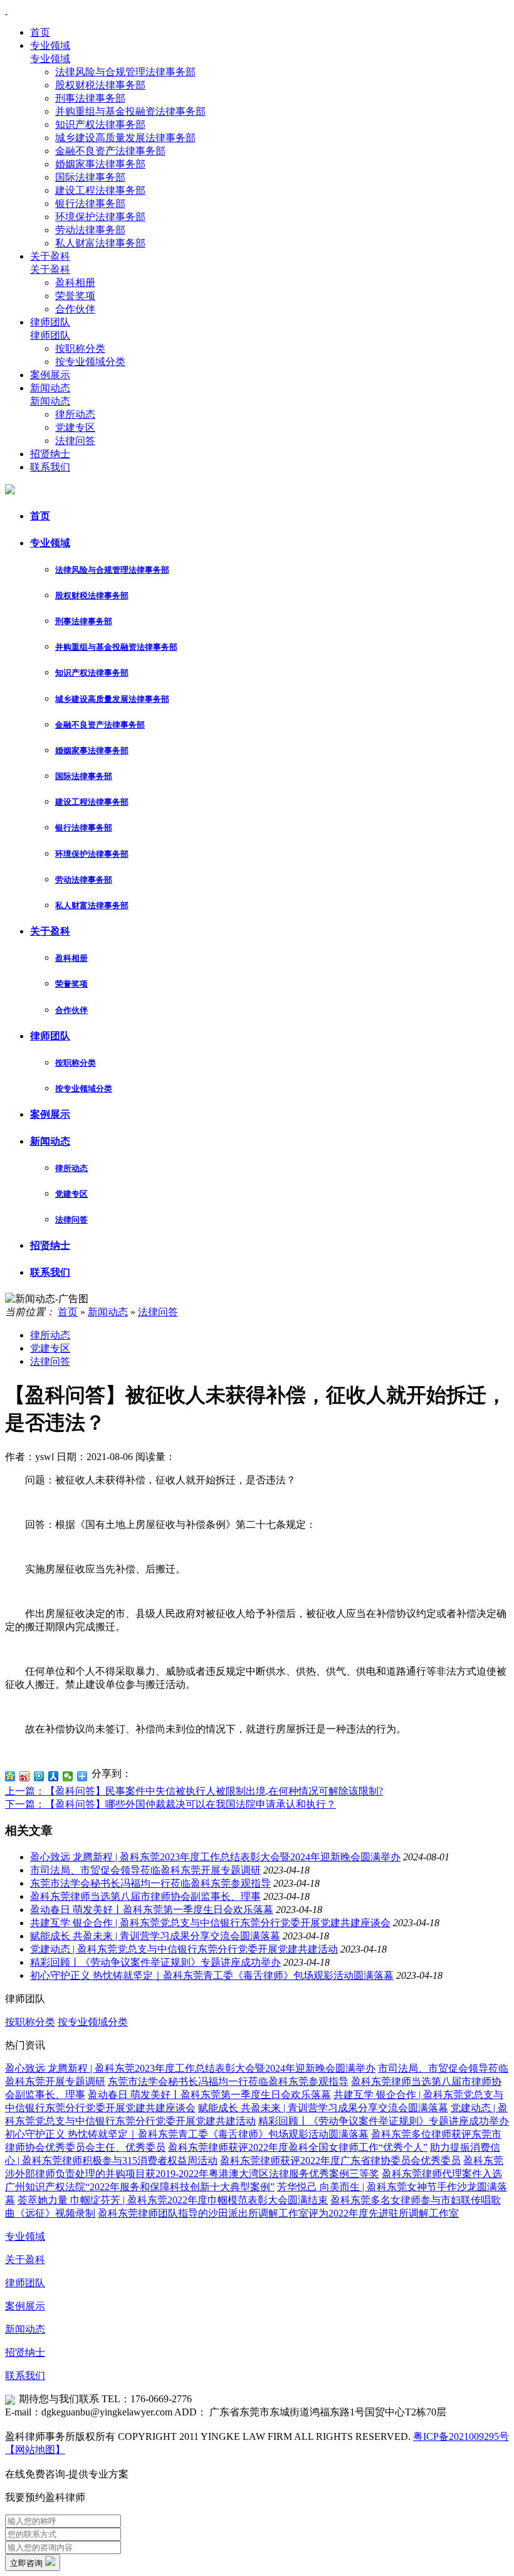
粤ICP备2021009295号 (461, 2436)
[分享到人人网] (54, 1776)
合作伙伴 (75, 309)
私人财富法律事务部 (100, 243)
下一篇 (170, 1804)
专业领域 (50, 45)
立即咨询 (28, 2563)
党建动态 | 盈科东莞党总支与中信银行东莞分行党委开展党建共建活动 (184, 1949)
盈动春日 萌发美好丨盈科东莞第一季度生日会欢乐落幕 (152, 1910)
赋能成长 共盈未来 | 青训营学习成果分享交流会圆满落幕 (155, 1936)
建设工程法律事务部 (100, 190)
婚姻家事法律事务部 (100, 164)
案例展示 (50, 375)
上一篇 (194, 1791)
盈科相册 (75, 283)
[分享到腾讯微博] (39, 1776)
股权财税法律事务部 (100, 85)
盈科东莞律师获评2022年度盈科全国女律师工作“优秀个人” (298, 2147)
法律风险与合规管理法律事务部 (125, 72)
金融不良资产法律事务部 (110, 151)
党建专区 (75, 427)
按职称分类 (80, 348)
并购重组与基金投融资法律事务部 (130, 111)
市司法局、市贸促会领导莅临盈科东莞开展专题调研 (145, 1870)
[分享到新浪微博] (25, 1776)
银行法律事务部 (90, 204)
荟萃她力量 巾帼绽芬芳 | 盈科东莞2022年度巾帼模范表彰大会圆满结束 (173, 2200)
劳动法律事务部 (90, 230)
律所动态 (75, 414)
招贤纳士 (50, 454)
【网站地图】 (35, 2450)
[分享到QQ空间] (10, 1776)
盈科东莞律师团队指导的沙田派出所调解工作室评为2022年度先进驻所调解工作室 (278, 2213)
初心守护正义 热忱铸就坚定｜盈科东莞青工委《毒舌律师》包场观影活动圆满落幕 (212, 1975)
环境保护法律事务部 (100, 217)
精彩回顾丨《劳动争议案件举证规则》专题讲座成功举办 (155, 1962)
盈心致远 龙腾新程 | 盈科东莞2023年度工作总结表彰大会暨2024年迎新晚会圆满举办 (215, 1857)
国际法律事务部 (90, 177)
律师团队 (50, 322)
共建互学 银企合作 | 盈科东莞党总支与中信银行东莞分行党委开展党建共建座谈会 (210, 1923)
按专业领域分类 (90, 362)
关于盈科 (50, 256)
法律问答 (75, 441)
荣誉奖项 (75, 296)
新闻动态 (50, 388)
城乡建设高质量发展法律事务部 (125, 138)
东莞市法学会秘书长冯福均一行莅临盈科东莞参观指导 (150, 1883)
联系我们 (50, 467)
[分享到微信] (68, 1776)
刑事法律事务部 (90, 98)
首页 (40, 32)
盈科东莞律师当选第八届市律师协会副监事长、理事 (145, 1896)
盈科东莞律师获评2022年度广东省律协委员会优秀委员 (340, 2160)
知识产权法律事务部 (100, 125)
